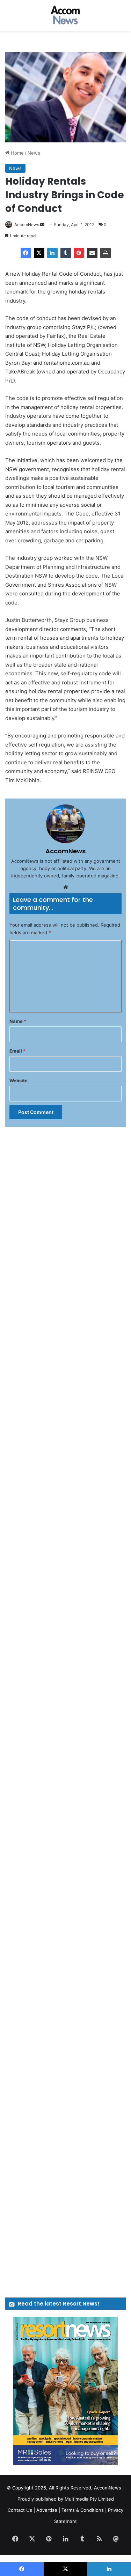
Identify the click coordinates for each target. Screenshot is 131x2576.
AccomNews (27, 225)
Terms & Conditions (83, 2510)
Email (17, 1051)
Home (17, 153)
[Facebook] (26, 253)
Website (19, 1081)
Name (18, 1021)
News (34, 153)
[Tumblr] (66, 253)
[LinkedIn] (52, 253)
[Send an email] (42, 225)
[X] (39, 253)
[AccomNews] (66, 15)
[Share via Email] (92, 253)
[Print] (105, 253)
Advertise (47, 2510)
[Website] (66, 887)
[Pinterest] (79, 253)
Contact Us (20, 2510)
